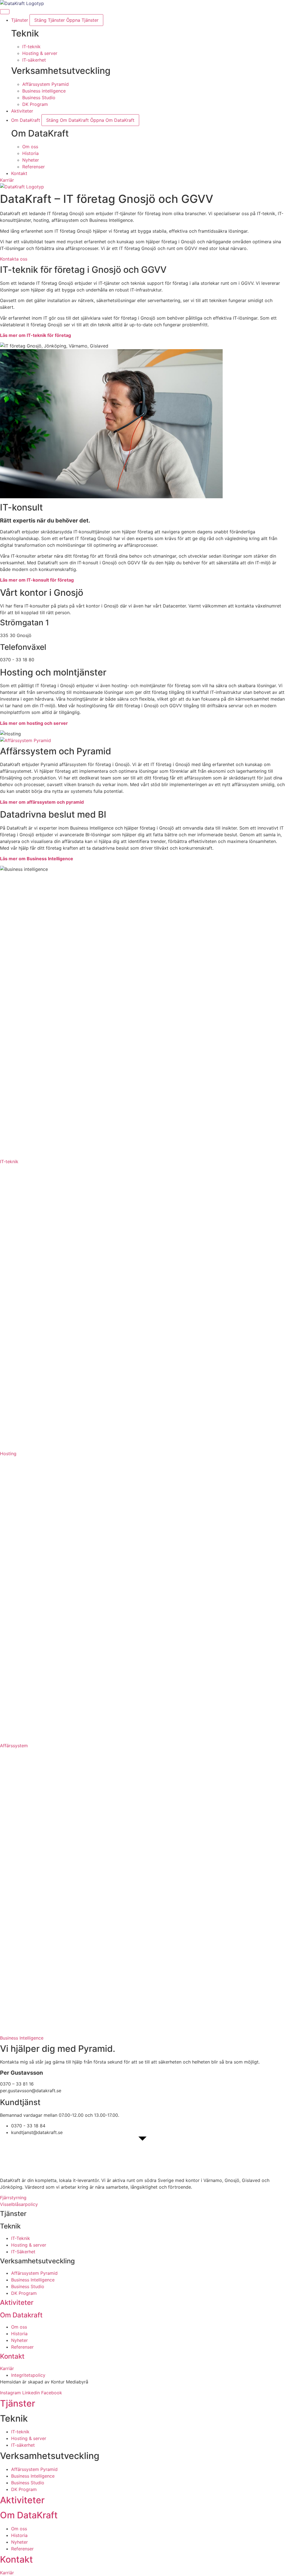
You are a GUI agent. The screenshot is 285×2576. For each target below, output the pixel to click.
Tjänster (18, 2403)
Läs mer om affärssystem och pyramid (42, 802)
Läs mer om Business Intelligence (37, 859)
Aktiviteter (17, 2302)
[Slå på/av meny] (5, 12)
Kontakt (12, 2356)
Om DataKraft (29, 2515)
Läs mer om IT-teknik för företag (35, 335)
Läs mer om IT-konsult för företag (37, 580)
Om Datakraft (21, 2315)
